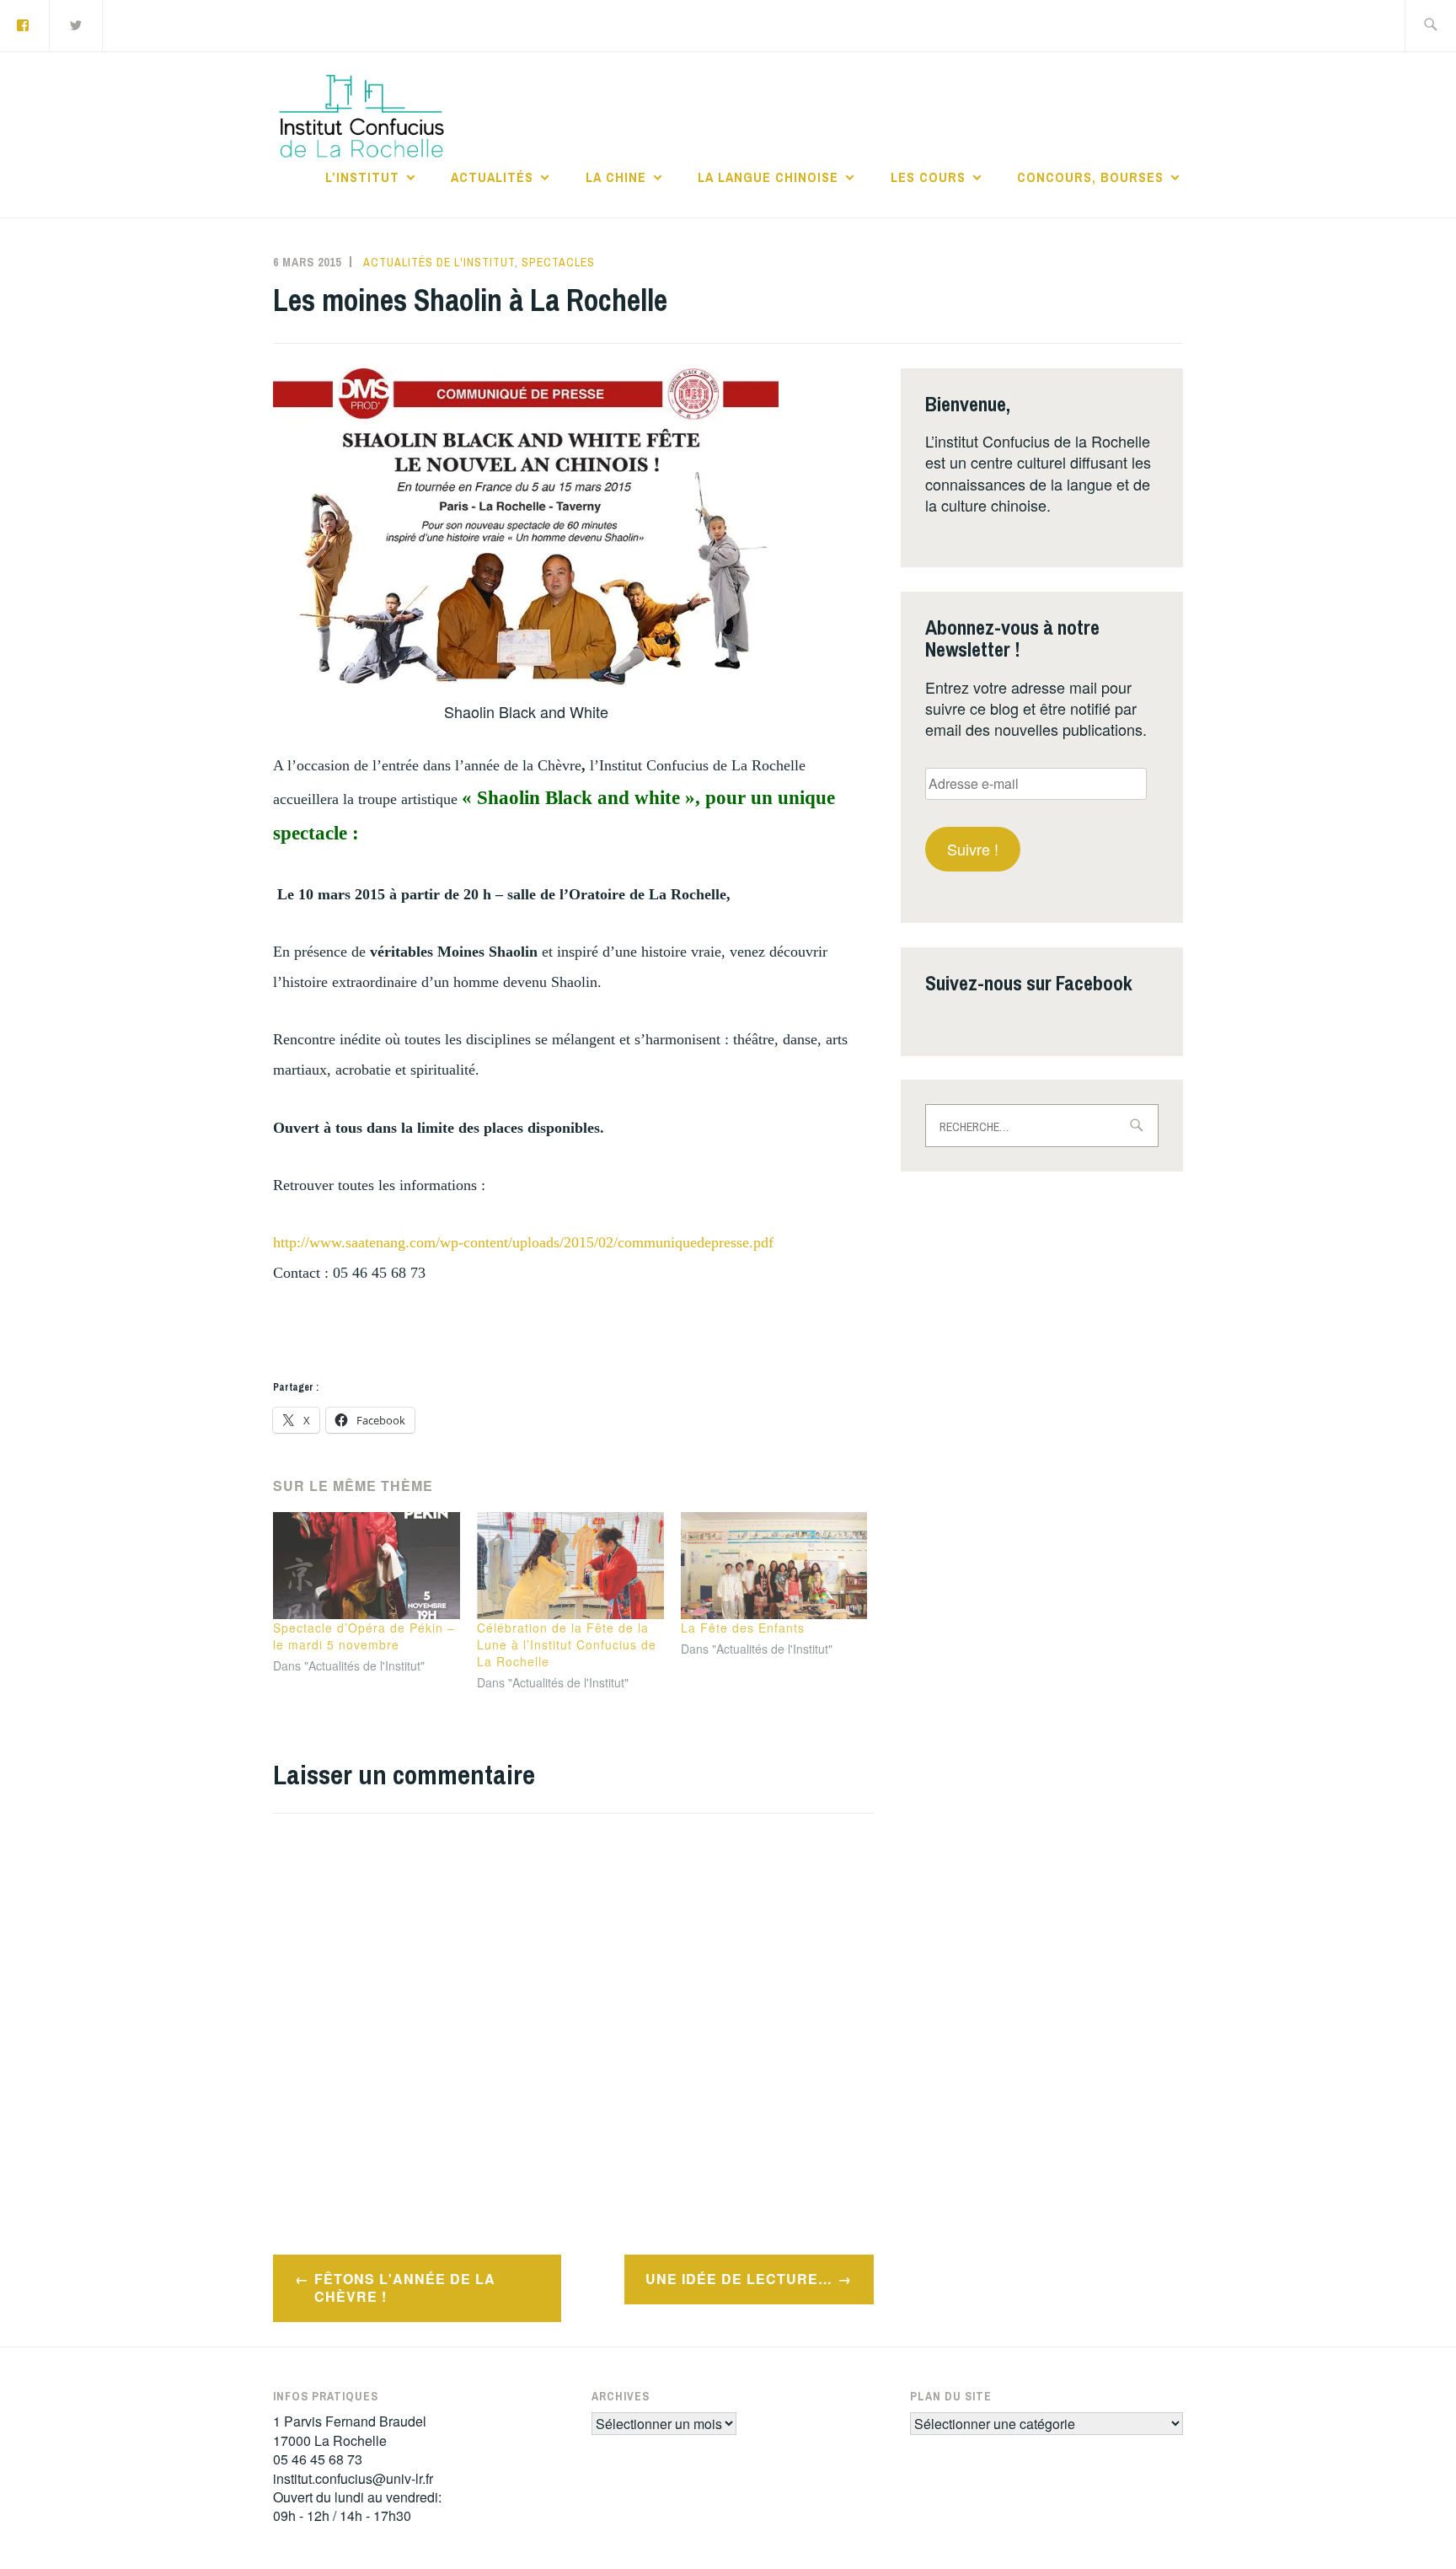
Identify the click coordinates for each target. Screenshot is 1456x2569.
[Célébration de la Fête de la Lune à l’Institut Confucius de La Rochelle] (570, 1566)
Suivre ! (973, 849)
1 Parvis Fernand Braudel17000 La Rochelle (350, 2430)
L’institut (362, 177)
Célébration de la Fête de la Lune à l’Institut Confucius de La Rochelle (567, 1644)
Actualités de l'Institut (439, 262)
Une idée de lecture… (739, 2279)
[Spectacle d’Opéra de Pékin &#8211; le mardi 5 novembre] (367, 1566)
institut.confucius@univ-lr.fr (353, 2478)
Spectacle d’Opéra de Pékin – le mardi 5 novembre (364, 1636)
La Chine (616, 177)
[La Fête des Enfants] (774, 1566)
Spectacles (558, 262)
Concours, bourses (1090, 177)
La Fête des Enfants (743, 1628)
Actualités (492, 177)
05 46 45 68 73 (318, 2459)
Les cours (928, 177)
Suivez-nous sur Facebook (1029, 983)
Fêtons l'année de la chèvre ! (405, 2287)
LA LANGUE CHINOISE (768, 177)
